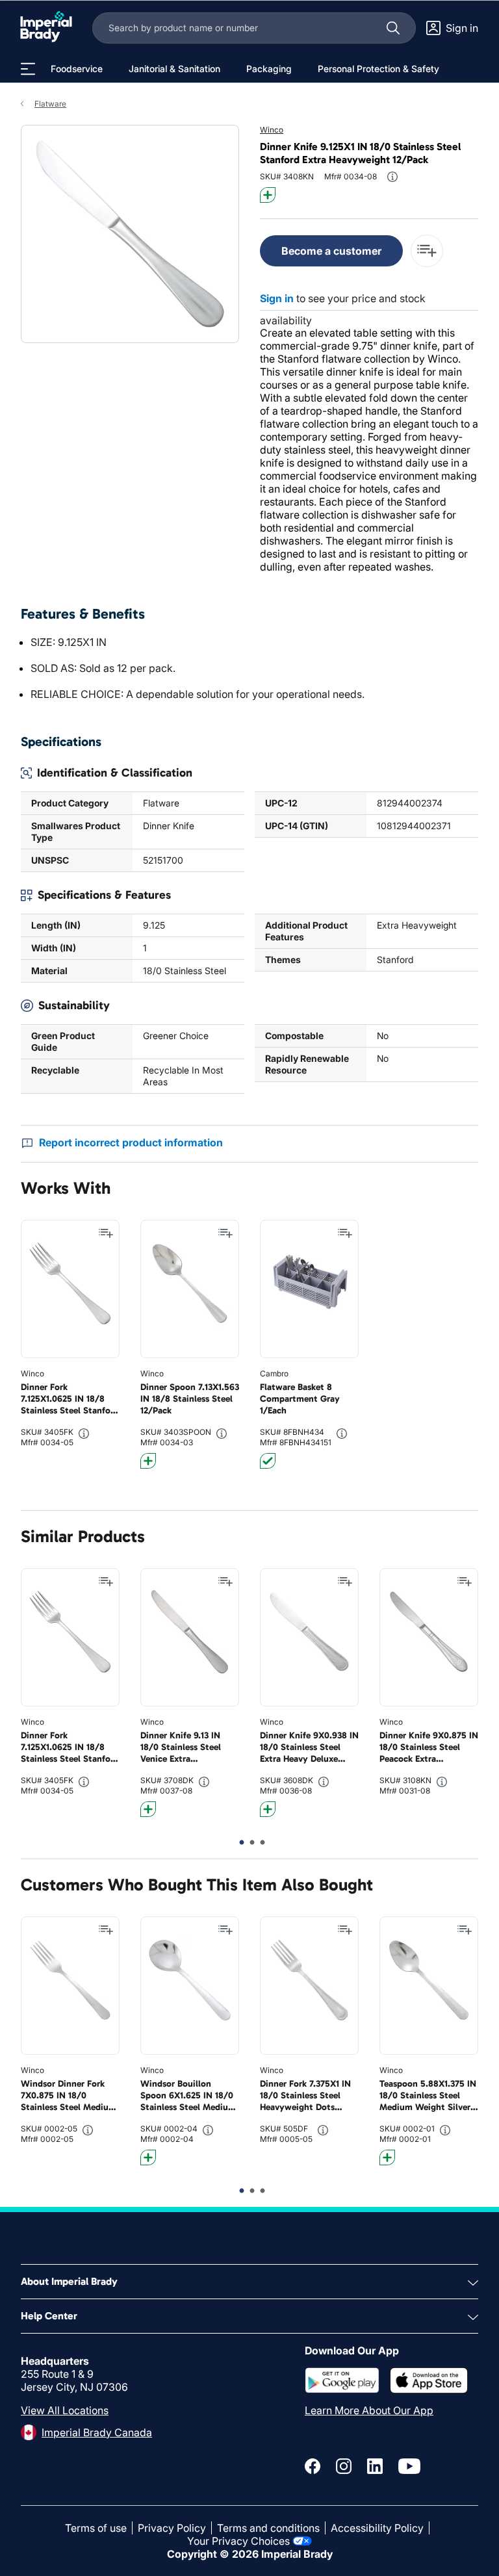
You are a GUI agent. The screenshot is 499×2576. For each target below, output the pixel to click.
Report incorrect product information (131, 1142)
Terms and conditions (268, 2528)
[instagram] (344, 2466)
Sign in (277, 298)
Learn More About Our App (369, 2410)
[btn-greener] (268, 195)
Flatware (50, 104)
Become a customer (331, 251)
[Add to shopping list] (106, 1233)
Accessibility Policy (377, 2528)
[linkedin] (375, 2466)
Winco (272, 130)
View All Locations (65, 2410)
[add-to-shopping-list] (427, 251)
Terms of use (96, 2528)
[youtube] (409, 2466)
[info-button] (392, 177)
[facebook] (313, 2466)
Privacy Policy (172, 2528)
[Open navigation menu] (28, 69)
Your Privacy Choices (238, 2541)
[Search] (393, 28)
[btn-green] (268, 1461)
